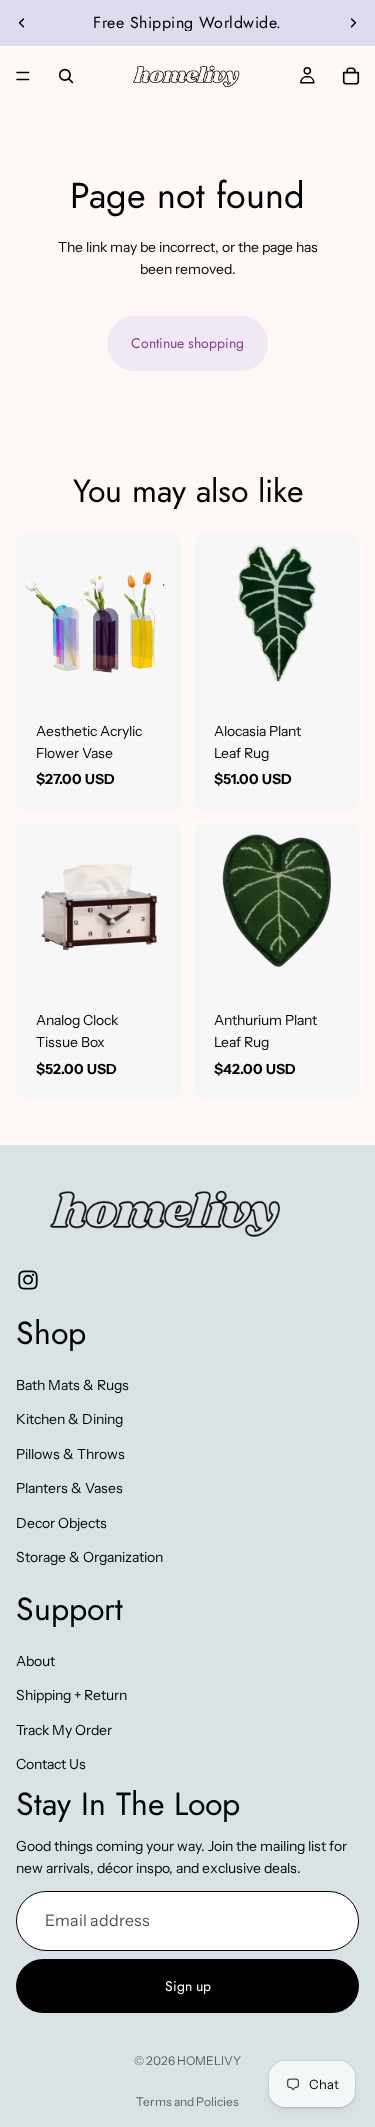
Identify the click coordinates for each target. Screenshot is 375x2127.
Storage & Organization (89, 1557)
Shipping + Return (71, 1695)
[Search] (66, 76)
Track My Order (64, 1729)
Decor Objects (61, 1522)
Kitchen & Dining (69, 1419)
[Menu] (23, 76)
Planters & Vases (69, 1488)
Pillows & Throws (70, 1453)
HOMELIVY (209, 2060)
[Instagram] (28, 1280)
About (35, 1661)
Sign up (188, 1986)
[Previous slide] (22, 23)
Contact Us (51, 1764)
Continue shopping (187, 343)
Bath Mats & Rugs (72, 1385)
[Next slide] (353, 23)
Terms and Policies (187, 2101)
